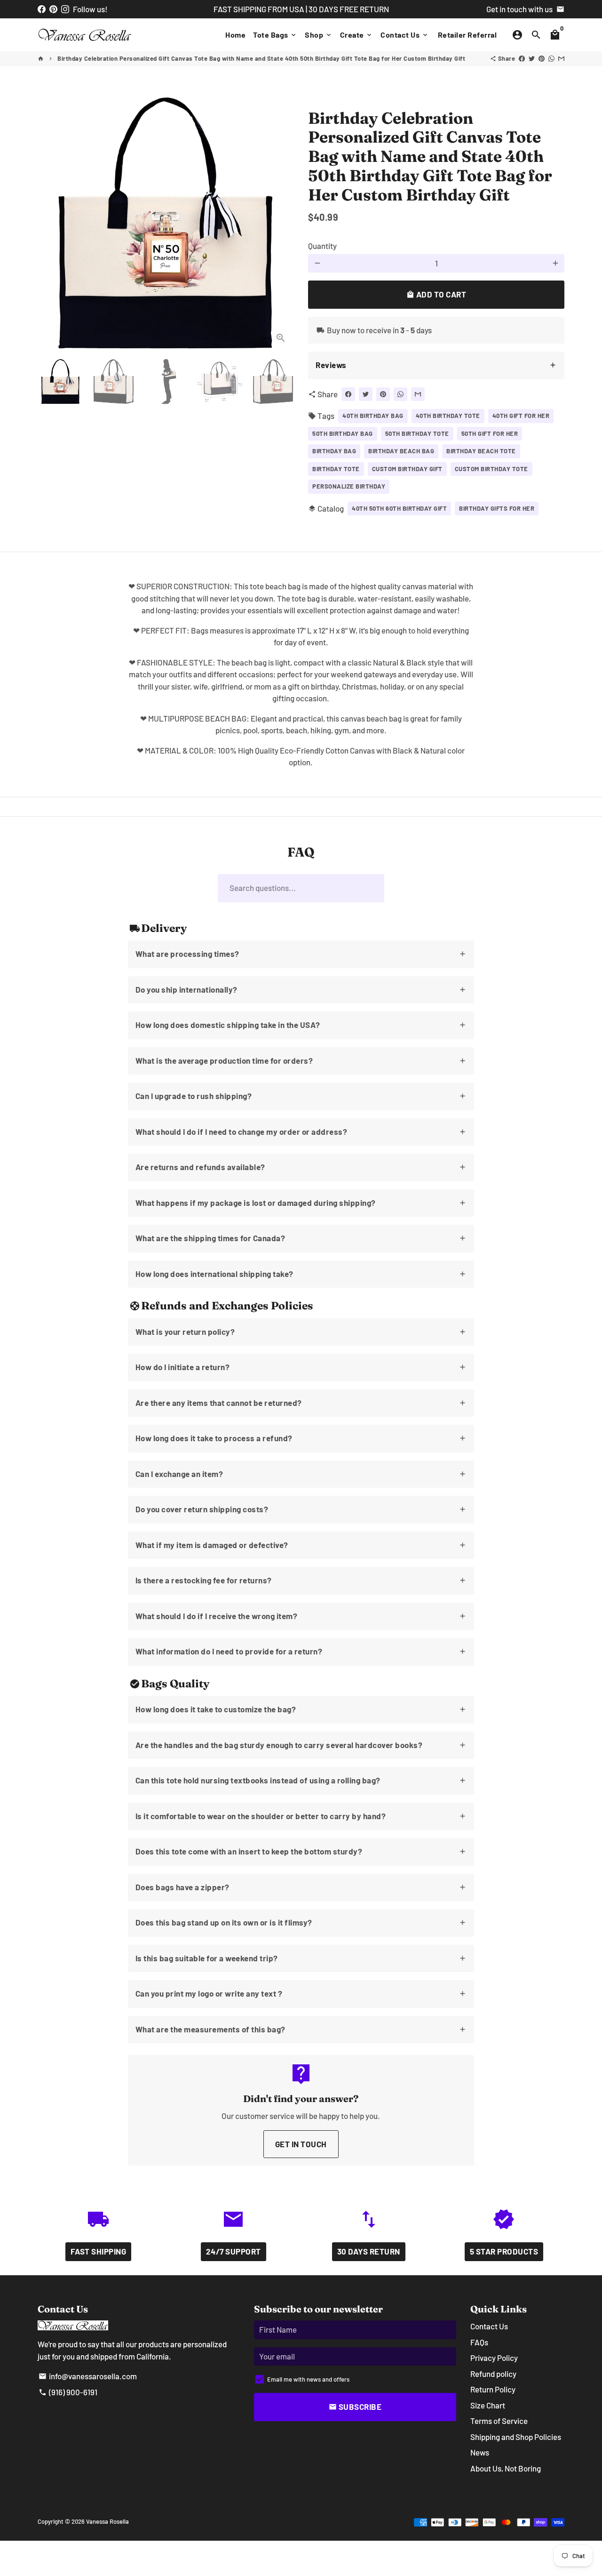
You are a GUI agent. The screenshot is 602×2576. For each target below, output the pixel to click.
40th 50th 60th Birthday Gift (399, 508)
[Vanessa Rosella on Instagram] (65, 9)
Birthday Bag (334, 451)
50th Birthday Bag (343, 433)
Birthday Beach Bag (401, 451)
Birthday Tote (336, 469)
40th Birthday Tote (448, 416)
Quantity (322, 246)
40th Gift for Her (521, 416)
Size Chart (488, 2405)
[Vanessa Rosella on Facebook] (42, 9)
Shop (319, 35)
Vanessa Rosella (107, 2521)
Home (235, 35)
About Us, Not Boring (506, 2468)
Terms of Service (499, 2421)
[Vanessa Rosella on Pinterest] (53, 9)
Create (357, 35)
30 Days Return (369, 2251)
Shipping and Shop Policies (516, 2437)
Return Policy (493, 2389)
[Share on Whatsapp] (551, 58)
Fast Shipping (99, 2251)
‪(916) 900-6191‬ (68, 2392)
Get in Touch (301, 2144)
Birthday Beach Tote (481, 451)
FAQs (479, 2342)
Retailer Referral (467, 35)
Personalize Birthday (349, 486)
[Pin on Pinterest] (542, 58)
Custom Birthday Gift (407, 469)
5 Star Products (504, 2251)
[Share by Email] (561, 58)
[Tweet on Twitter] (532, 58)
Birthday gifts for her (497, 508)
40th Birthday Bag (373, 416)
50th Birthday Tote (417, 433)
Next (281, 223)
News (480, 2452)
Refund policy (493, 2374)
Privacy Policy (494, 2358)
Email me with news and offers (308, 2379)
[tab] (436, 365)
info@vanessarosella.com (88, 2376)
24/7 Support (234, 2251)
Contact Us (405, 35)
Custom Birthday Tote (491, 469)
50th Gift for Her (490, 433)
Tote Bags (275, 35)
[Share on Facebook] (522, 58)
